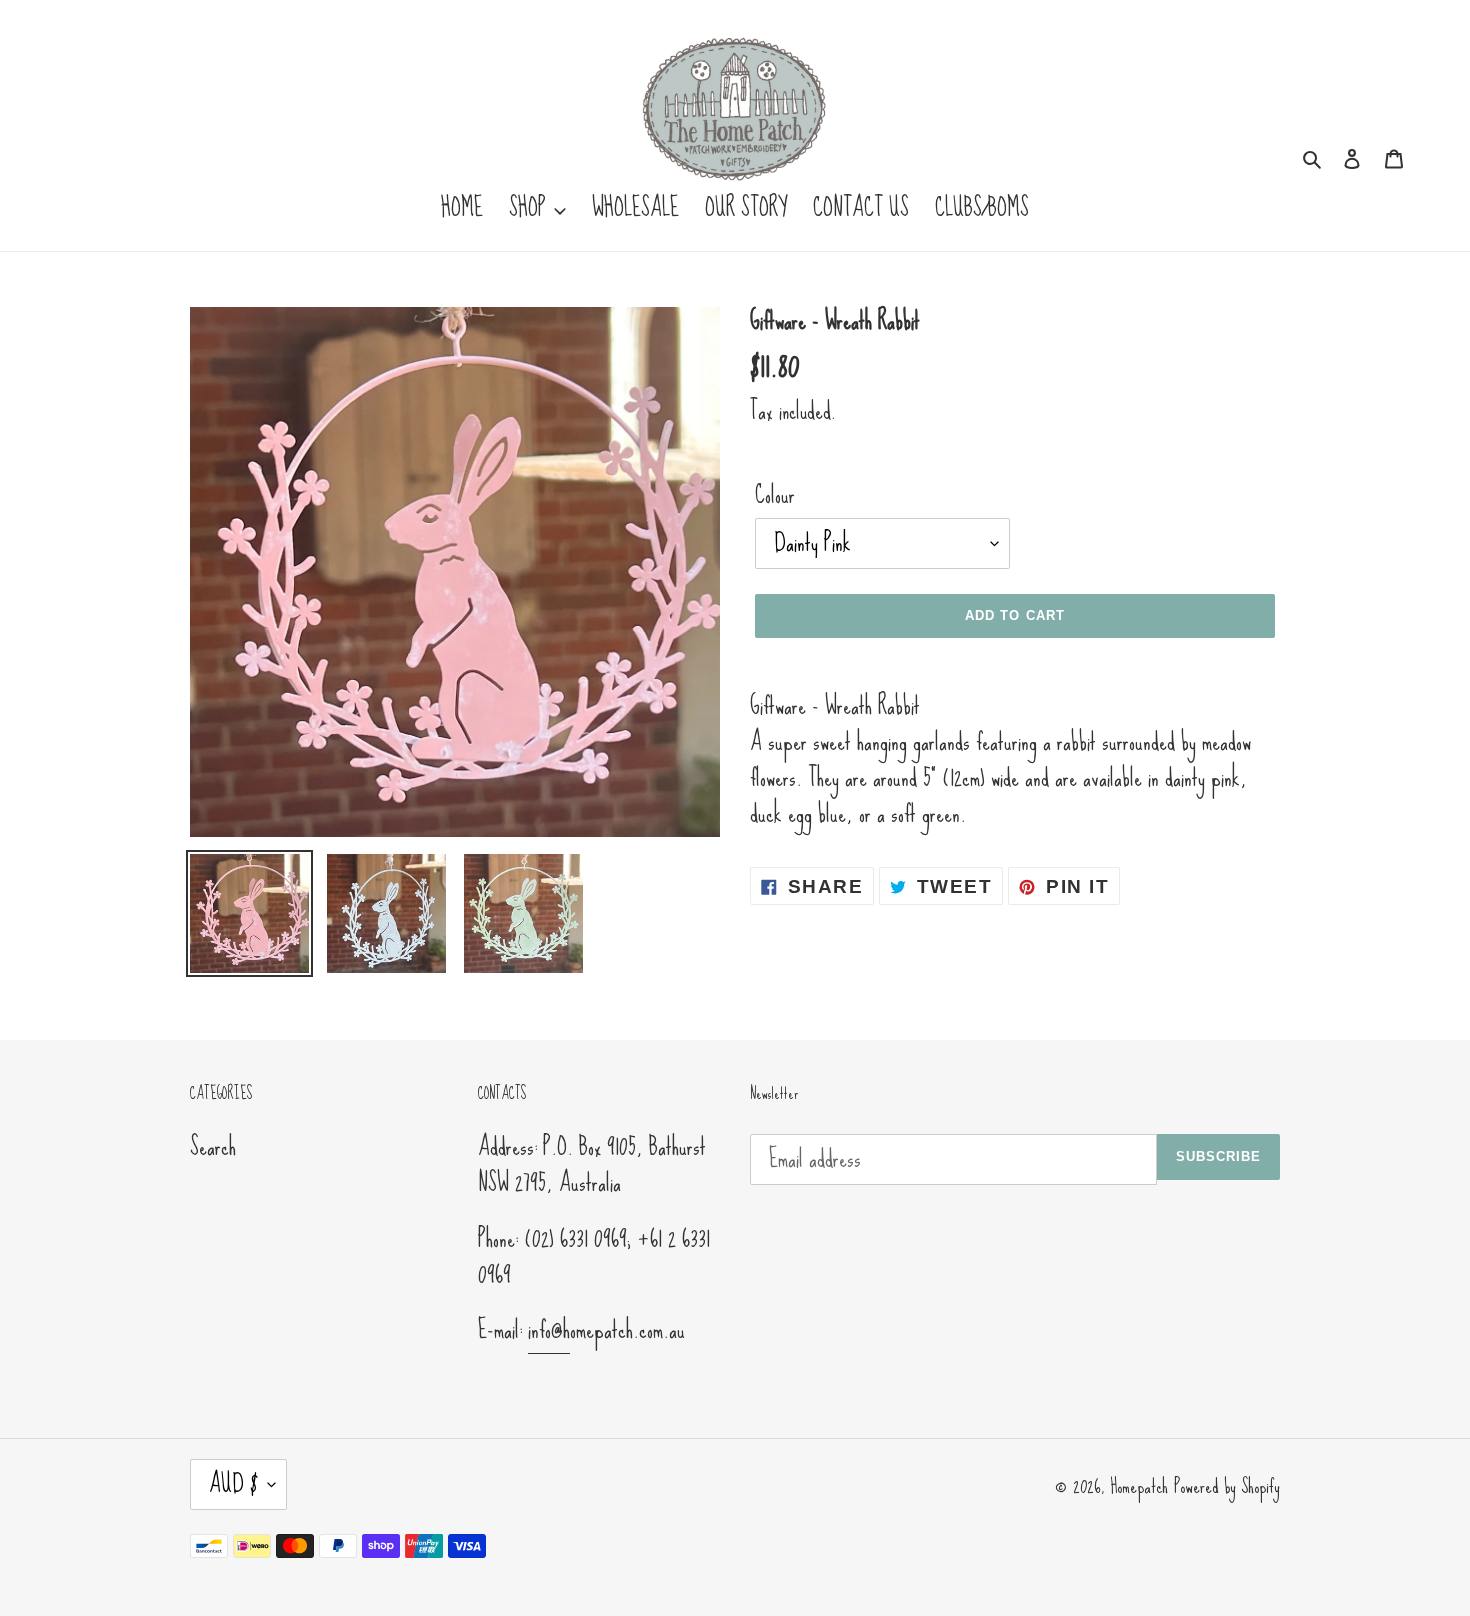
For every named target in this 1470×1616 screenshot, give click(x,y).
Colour (775, 495)
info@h (549, 1329)
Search (213, 1146)
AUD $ (233, 1483)
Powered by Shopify (1227, 1486)
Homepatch (1139, 1486)
